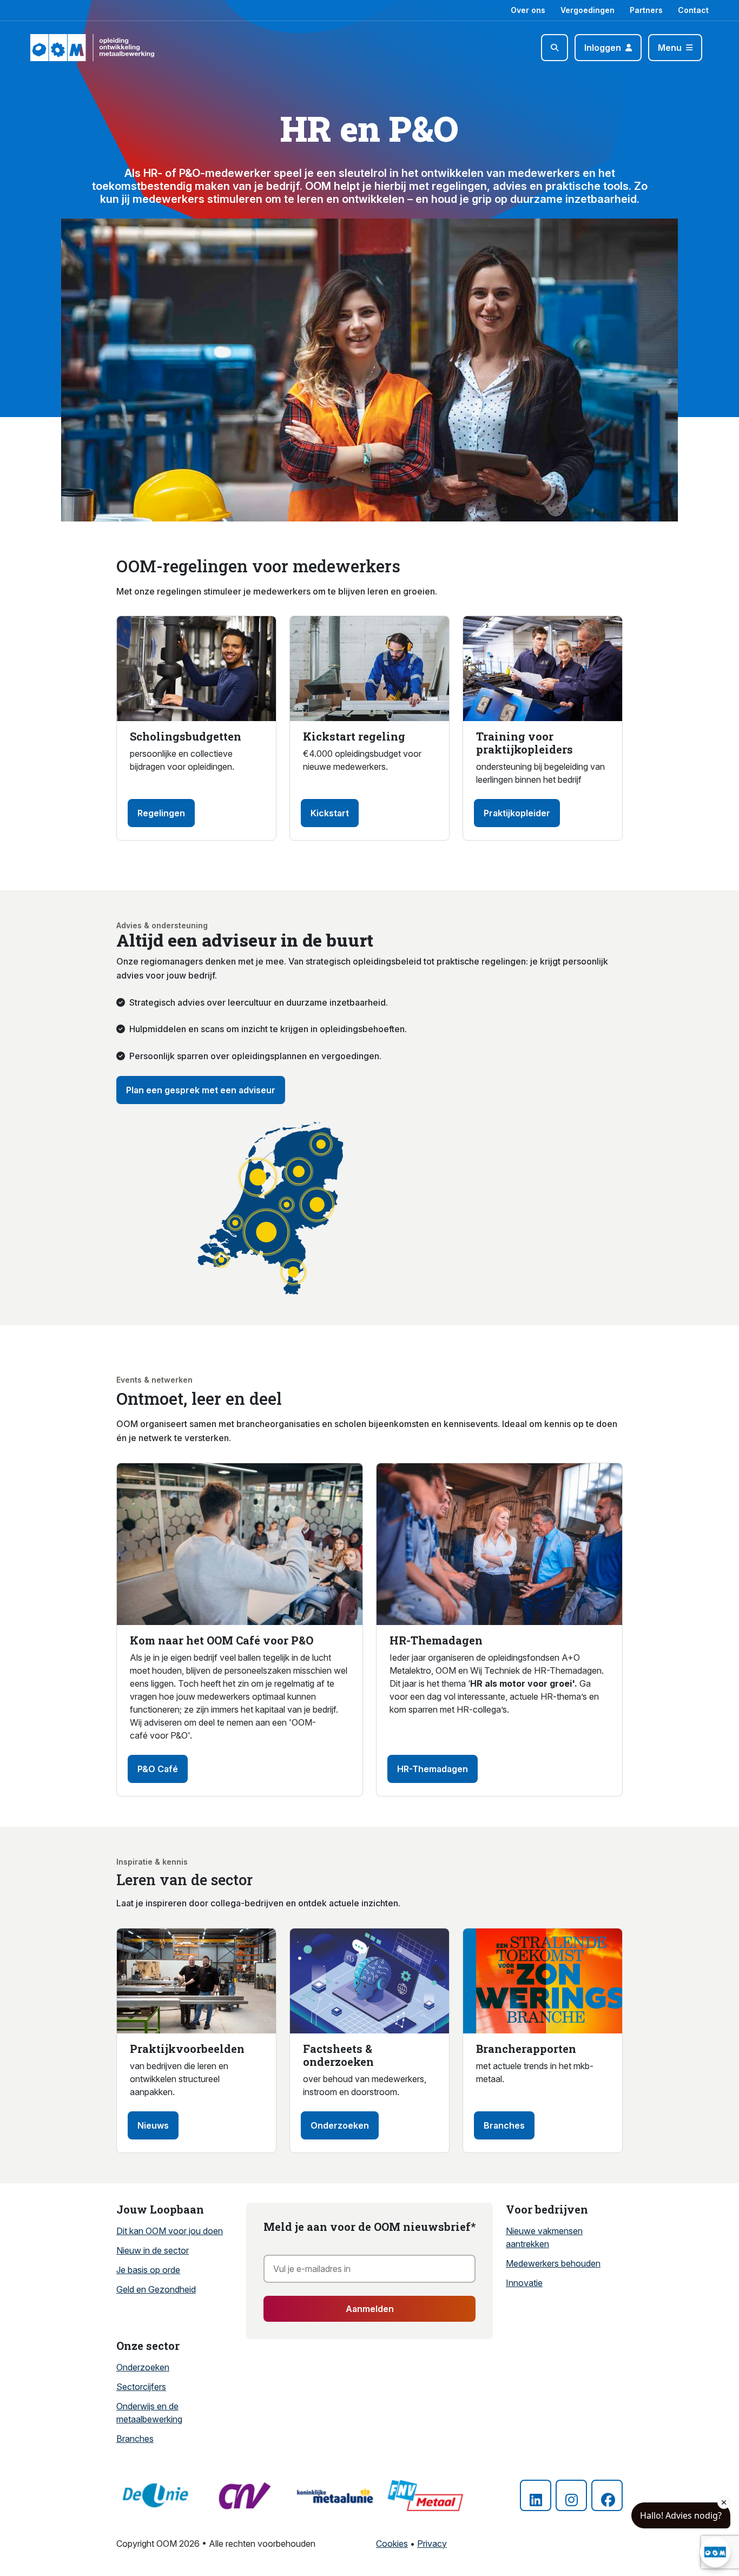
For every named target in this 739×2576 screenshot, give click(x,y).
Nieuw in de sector (153, 2250)
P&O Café (158, 1769)
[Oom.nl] (61, 48)
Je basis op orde (148, 2270)
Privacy (432, 2544)
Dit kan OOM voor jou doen (170, 2231)
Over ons (528, 10)
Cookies (392, 2544)
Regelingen (161, 813)
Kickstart (330, 813)
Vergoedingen (588, 10)
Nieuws (153, 2125)
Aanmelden (370, 2309)
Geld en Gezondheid (156, 2289)
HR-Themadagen (433, 1769)
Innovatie (524, 2283)
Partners (646, 10)
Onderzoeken (340, 2125)
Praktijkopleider (517, 813)
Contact (693, 10)
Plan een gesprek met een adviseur (201, 1090)
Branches (504, 2125)
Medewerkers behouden (553, 2263)
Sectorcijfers (141, 2387)
